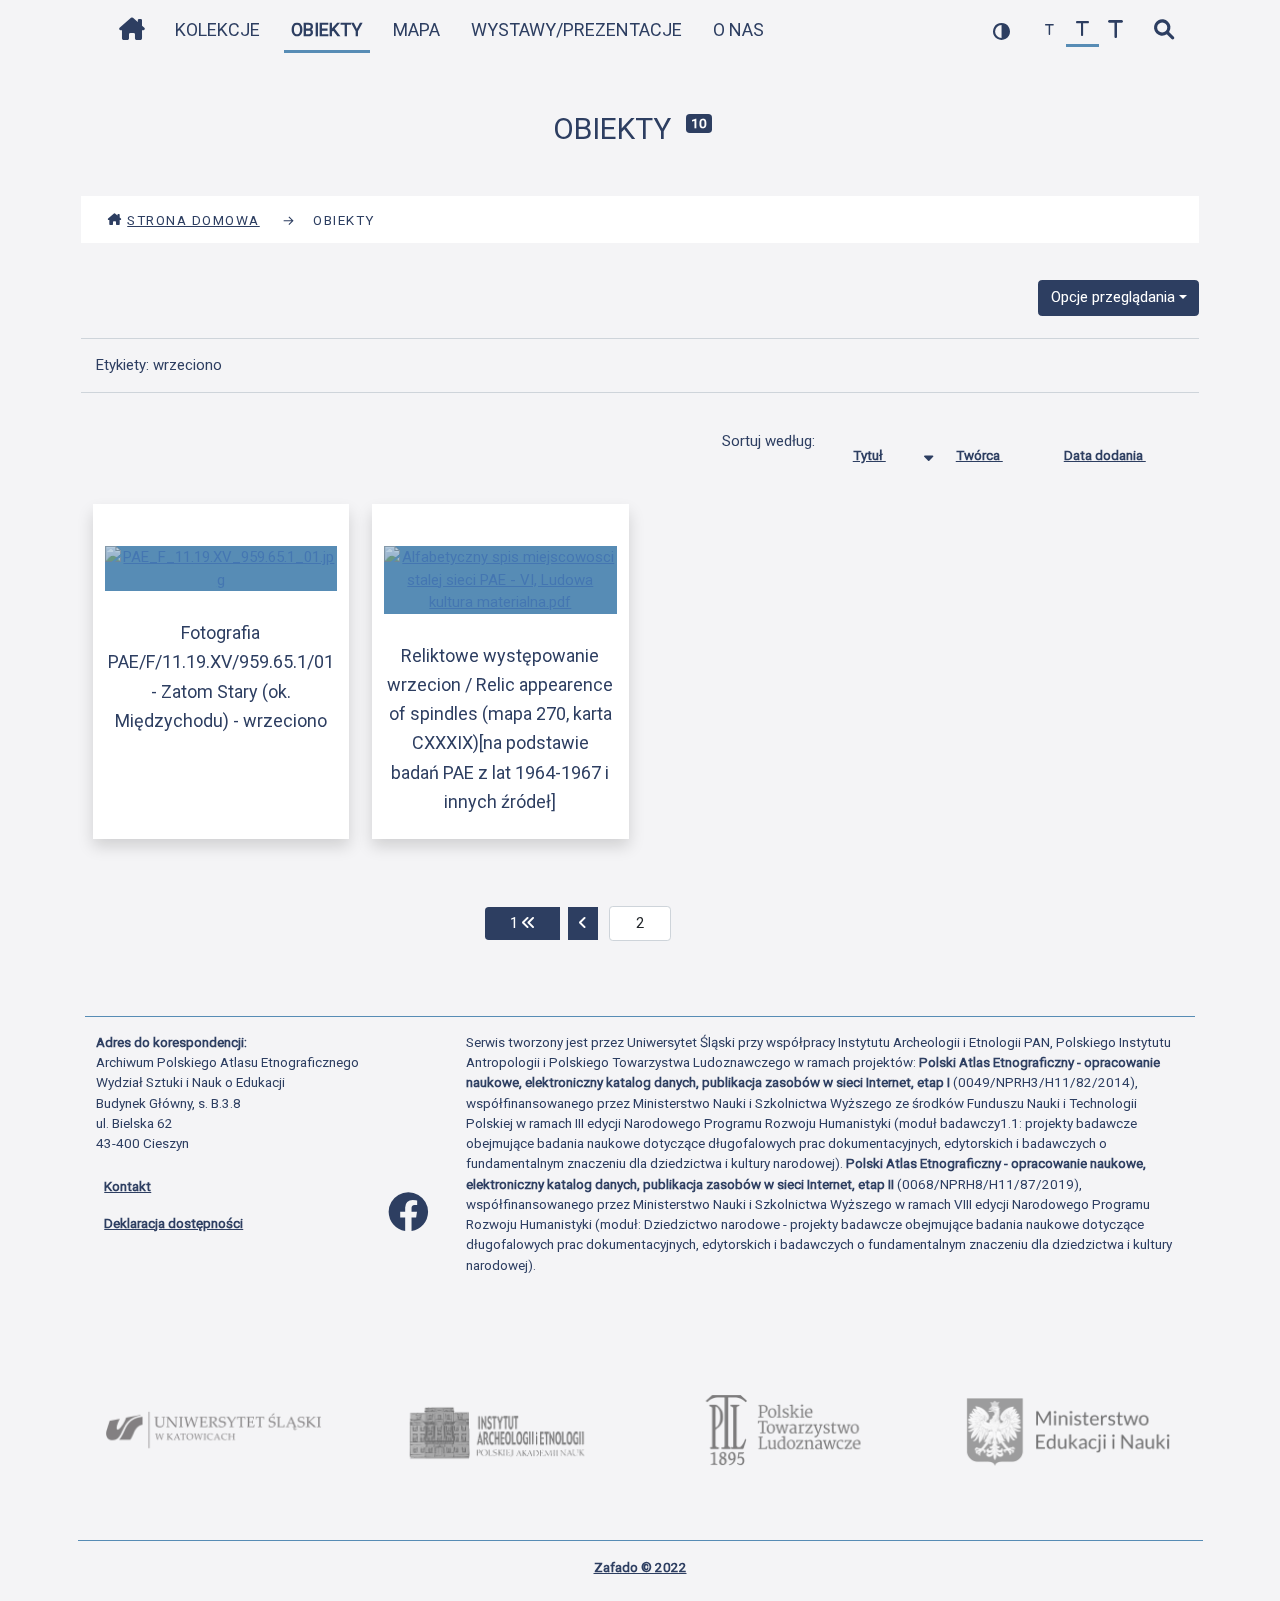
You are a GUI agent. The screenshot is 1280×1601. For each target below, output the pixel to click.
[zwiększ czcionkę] (1115, 30)
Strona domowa (193, 220)
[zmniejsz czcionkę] (1049, 30)
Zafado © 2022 (640, 1567)
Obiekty (326, 29)
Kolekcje (217, 29)
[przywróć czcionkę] (1082, 30)
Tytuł (869, 455)
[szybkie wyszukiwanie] (1163, 30)
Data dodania (1105, 455)
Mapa (416, 29)
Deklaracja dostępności (173, 1223)
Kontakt (127, 1186)
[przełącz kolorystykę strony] (1001, 30)
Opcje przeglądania (1113, 297)
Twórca (979, 455)
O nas (738, 29)
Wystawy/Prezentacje (576, 29)
